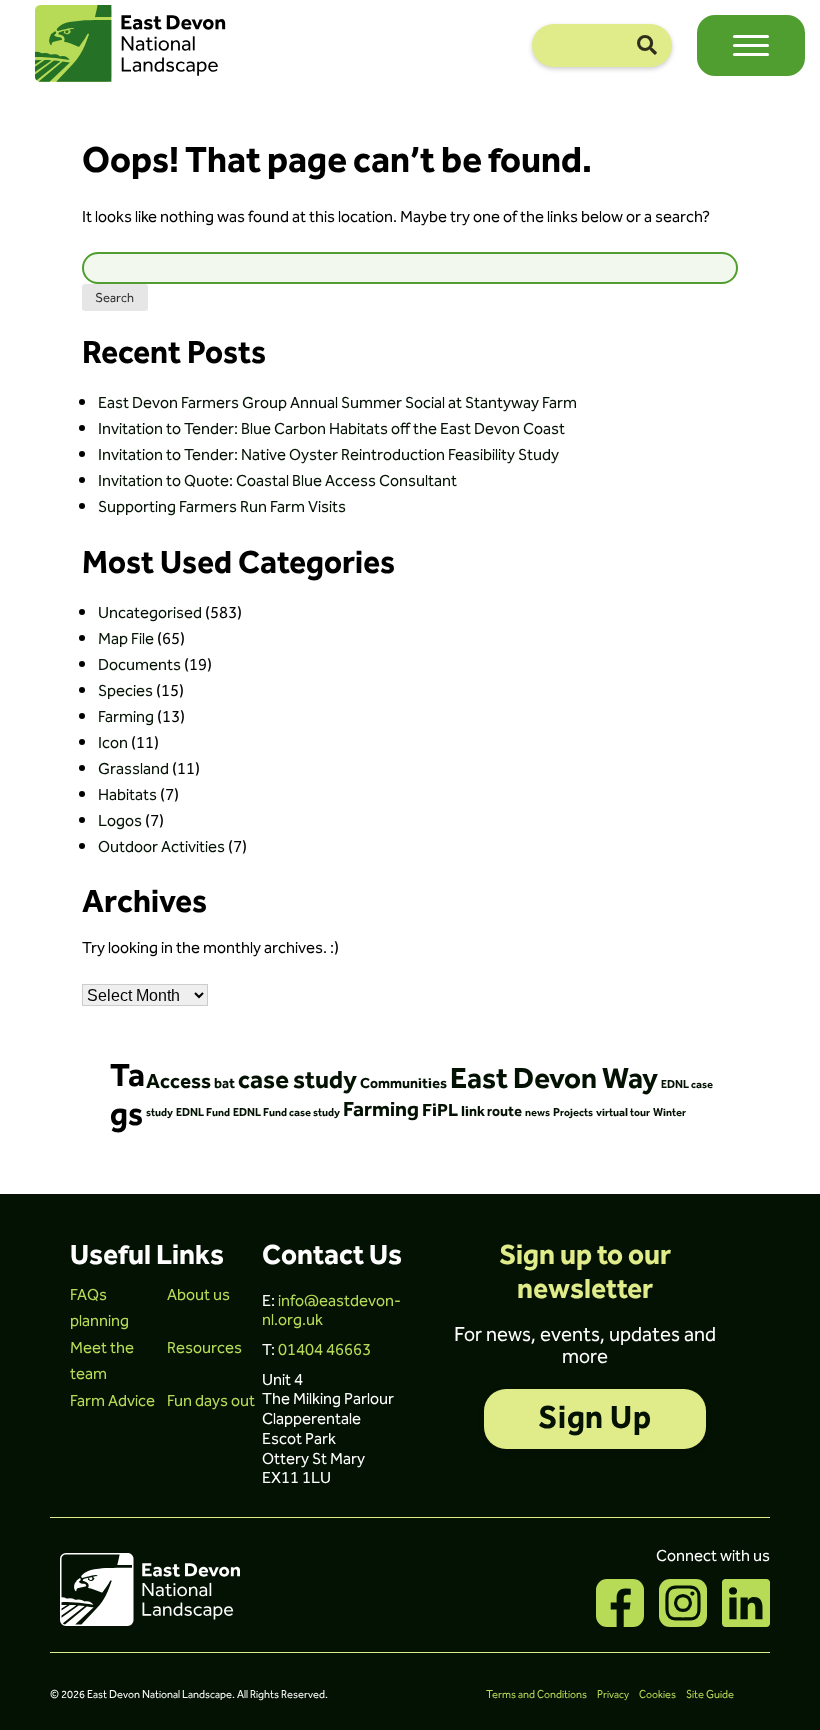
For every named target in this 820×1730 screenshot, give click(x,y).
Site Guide (710, 1695)
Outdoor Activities (161, 847)
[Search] (647, 45)
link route (491, 1112)
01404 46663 (324, 1350)
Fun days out (211, 1401)
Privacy (613, 1695)
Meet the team (102, 1361)
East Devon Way (554, 1079)
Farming (126, 717)
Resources (204, 1348)
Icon (113, 743)
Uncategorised (150, 613)
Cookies (657, 1695)
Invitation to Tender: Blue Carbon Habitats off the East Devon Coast (331, 429)
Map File (126, 639)
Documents (139, 665)
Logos (120, 821)
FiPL (440, 1111)
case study (297, 1081)
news (537, 1112)
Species (125, 691)
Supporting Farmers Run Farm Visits (222, 507)
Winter (669, 1112)
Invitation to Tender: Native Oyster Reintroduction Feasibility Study (328, 455)
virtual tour (623, 1112)
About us (198, 1295)
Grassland (133, 769)
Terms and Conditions (536, 1695)
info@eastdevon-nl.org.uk (331, 1311)
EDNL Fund (203, 1112)
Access (178, 1082)
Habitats (127, 795)
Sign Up (594, 1418)
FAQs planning (99, 1308)
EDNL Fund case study (286, 1112)
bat (224, 1084)
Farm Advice (112, 1401)
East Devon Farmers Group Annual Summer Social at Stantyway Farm (337, 403)
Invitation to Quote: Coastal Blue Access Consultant (277, 481)
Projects (573, 1112)
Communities (403, 1084)
